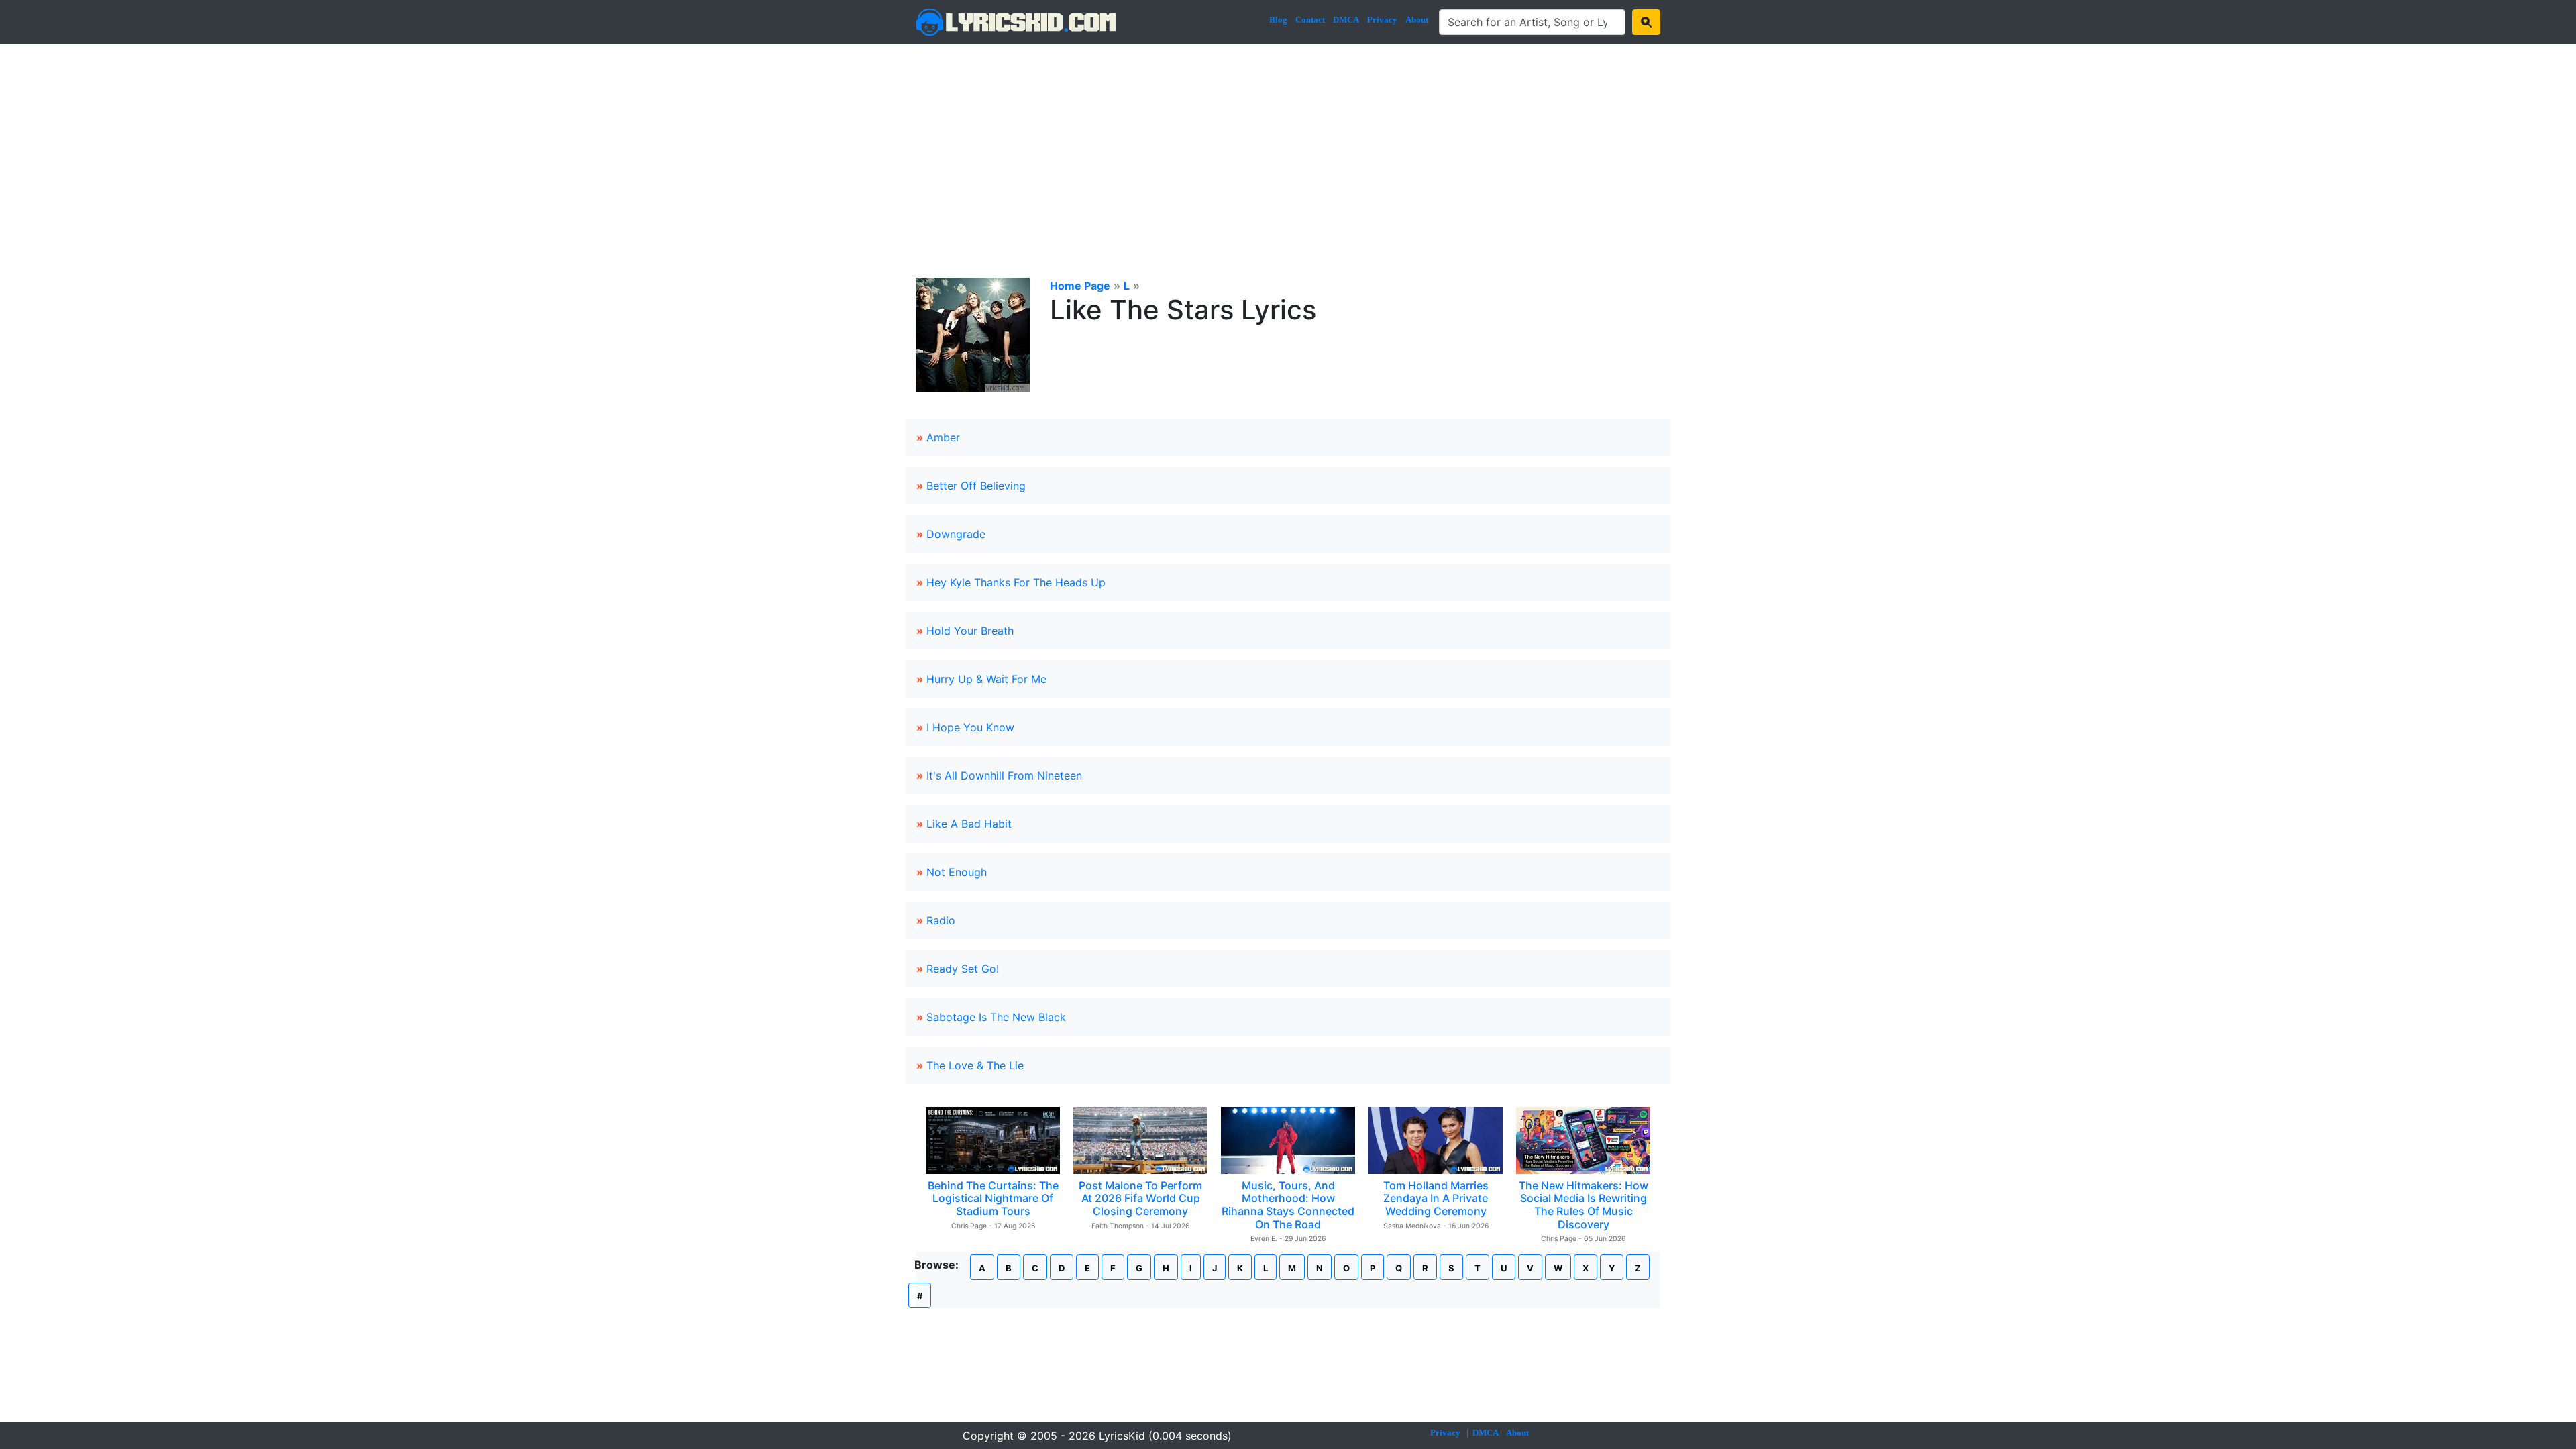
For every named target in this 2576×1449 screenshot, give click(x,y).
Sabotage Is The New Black (996, 1017)
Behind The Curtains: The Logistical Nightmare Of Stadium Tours (993, 1198)
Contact (1310, 20)
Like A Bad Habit (969, 824)
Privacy (1382, 20)
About (1417, 20)
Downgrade (956, 534)
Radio (941, 920)
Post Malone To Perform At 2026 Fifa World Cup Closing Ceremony (1140, 1198)
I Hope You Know (970, 727)
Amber (943, 437)
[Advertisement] (1288, 145)
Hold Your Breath (970, 631)
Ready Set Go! (963, 969)
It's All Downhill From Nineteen (1004, 775)
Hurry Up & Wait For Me (986, 679)
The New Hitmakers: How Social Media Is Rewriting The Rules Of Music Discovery (1584, 1205)
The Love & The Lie (975, 1065)
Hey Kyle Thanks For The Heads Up (1016, 582)
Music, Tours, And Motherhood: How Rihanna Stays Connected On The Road (1288, 1205)
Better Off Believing (976, 486)
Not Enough (957, 872)
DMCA (1346, 20)
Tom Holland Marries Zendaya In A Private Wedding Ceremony (1436, 1198)
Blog (1278, 20)
